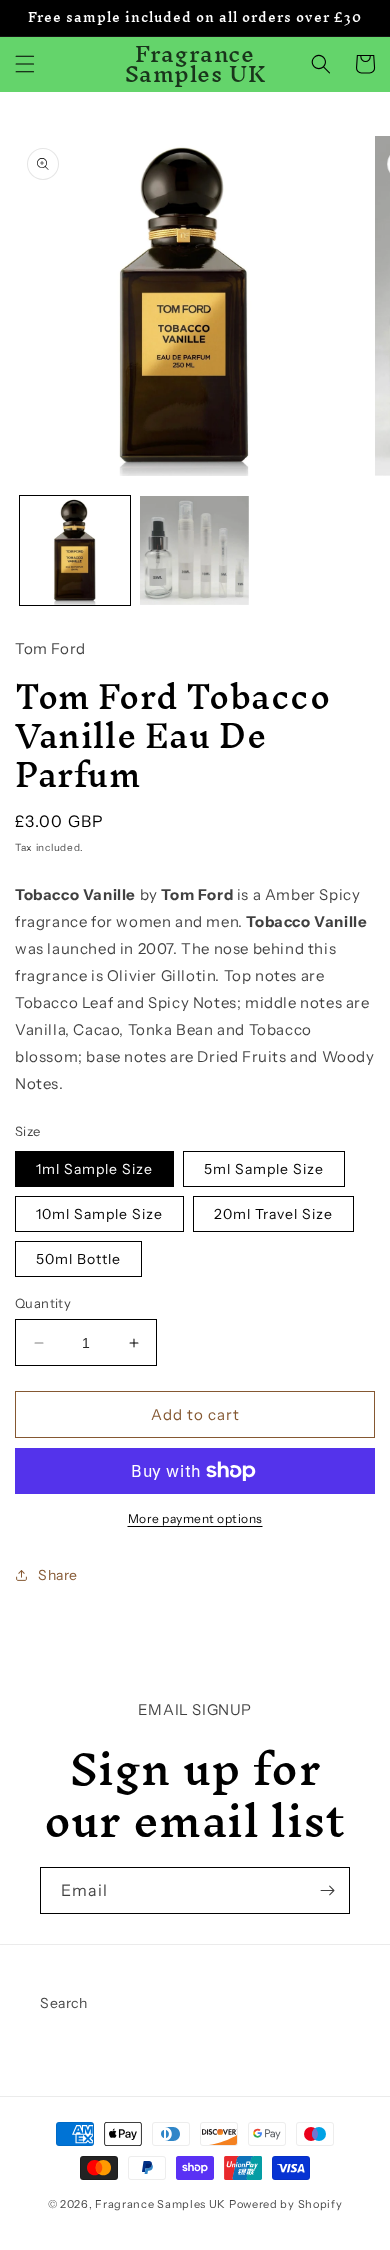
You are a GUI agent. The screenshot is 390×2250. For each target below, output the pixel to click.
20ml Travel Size (273, 1214)
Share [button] (58, 1575)
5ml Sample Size (264, 1169)
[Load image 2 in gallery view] (195, 551)
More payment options (195, 1518)
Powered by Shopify (286, 2204)
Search (64, 2003)
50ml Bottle (78, 1259)
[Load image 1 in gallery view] (75, 551)
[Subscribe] (327, 1890)
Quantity (43, 1303)
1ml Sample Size (94, 1169)
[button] (25, 64)
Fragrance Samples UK (160, 2204)
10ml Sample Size (99, 1214)
